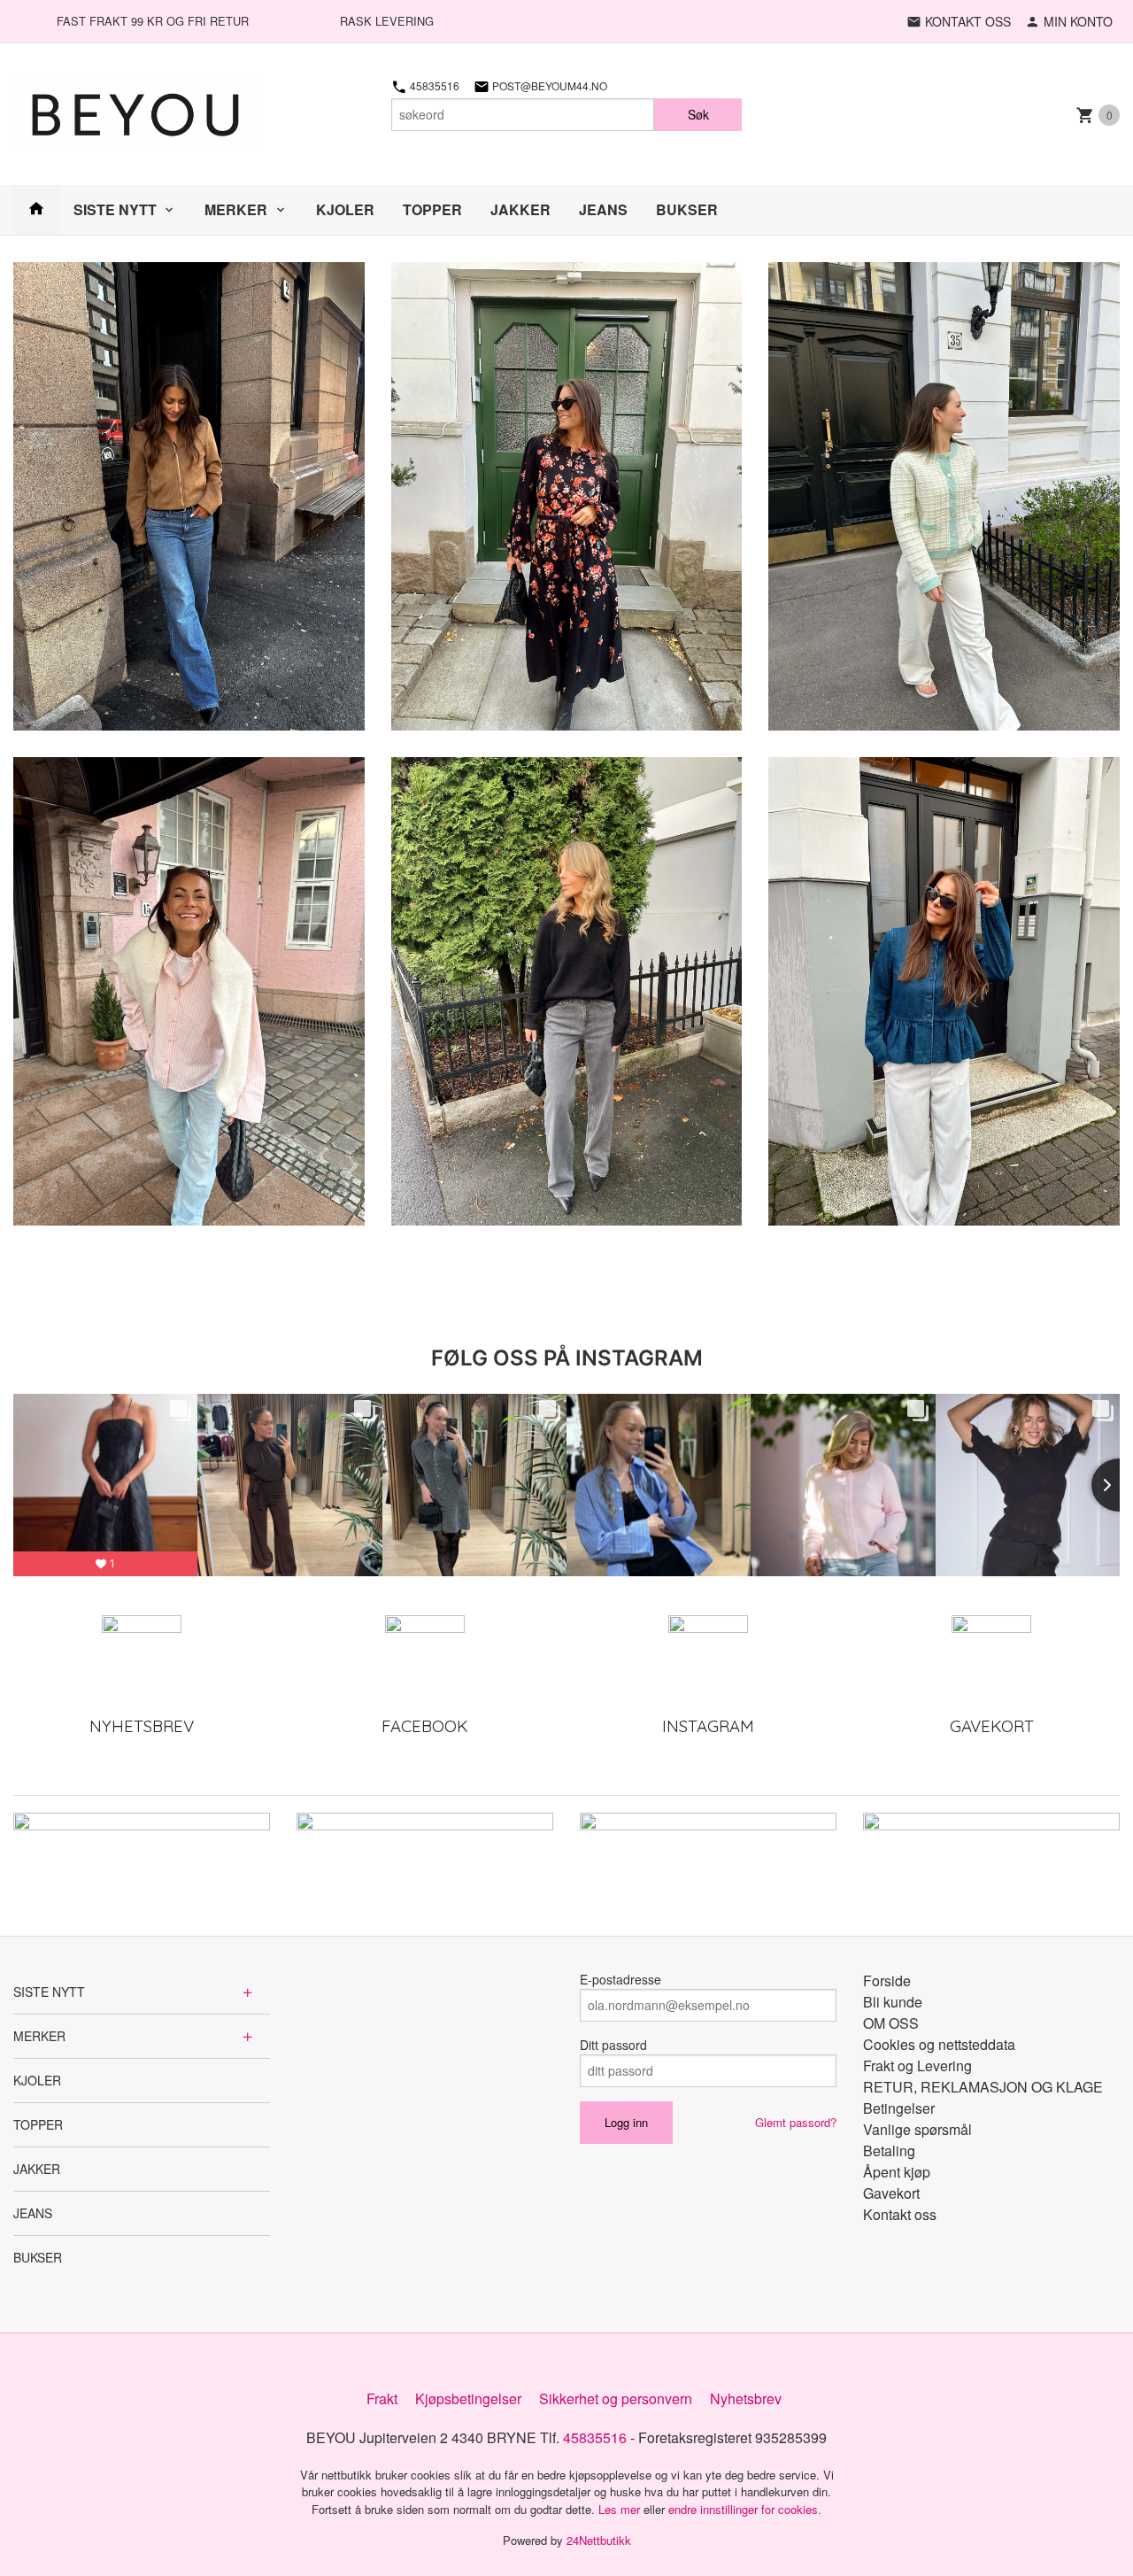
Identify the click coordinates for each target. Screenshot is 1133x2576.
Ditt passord (613, 2045)
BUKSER (687, 209)
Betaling (889, 2151)
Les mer (621, 2509)
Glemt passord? (796, 2122)
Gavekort (891, 2193)
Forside (887, 1980)
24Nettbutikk (599, 2540)
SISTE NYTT (115, 209)
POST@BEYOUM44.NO (548, 86)
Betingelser (899, 2108)
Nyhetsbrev (746, 2398)
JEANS (603, 209)
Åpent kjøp (897, 2172)
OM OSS (891, 2023)
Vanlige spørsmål (917, 2129)
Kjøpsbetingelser (468, 2398)
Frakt (382, 2398)
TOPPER (432, 209)
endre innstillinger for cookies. (745, 2509)
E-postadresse (620, 1979)
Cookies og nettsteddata (939, 2044)
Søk (698, 114)
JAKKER (520, 209)
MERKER (236, 209)
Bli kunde (893, 2002)
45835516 (433, 86)
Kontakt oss (900, 2214)
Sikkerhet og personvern (616, 2398)
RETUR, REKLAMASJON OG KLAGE (983, 2087)
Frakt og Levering (917, 2065)
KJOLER (345, 209)
